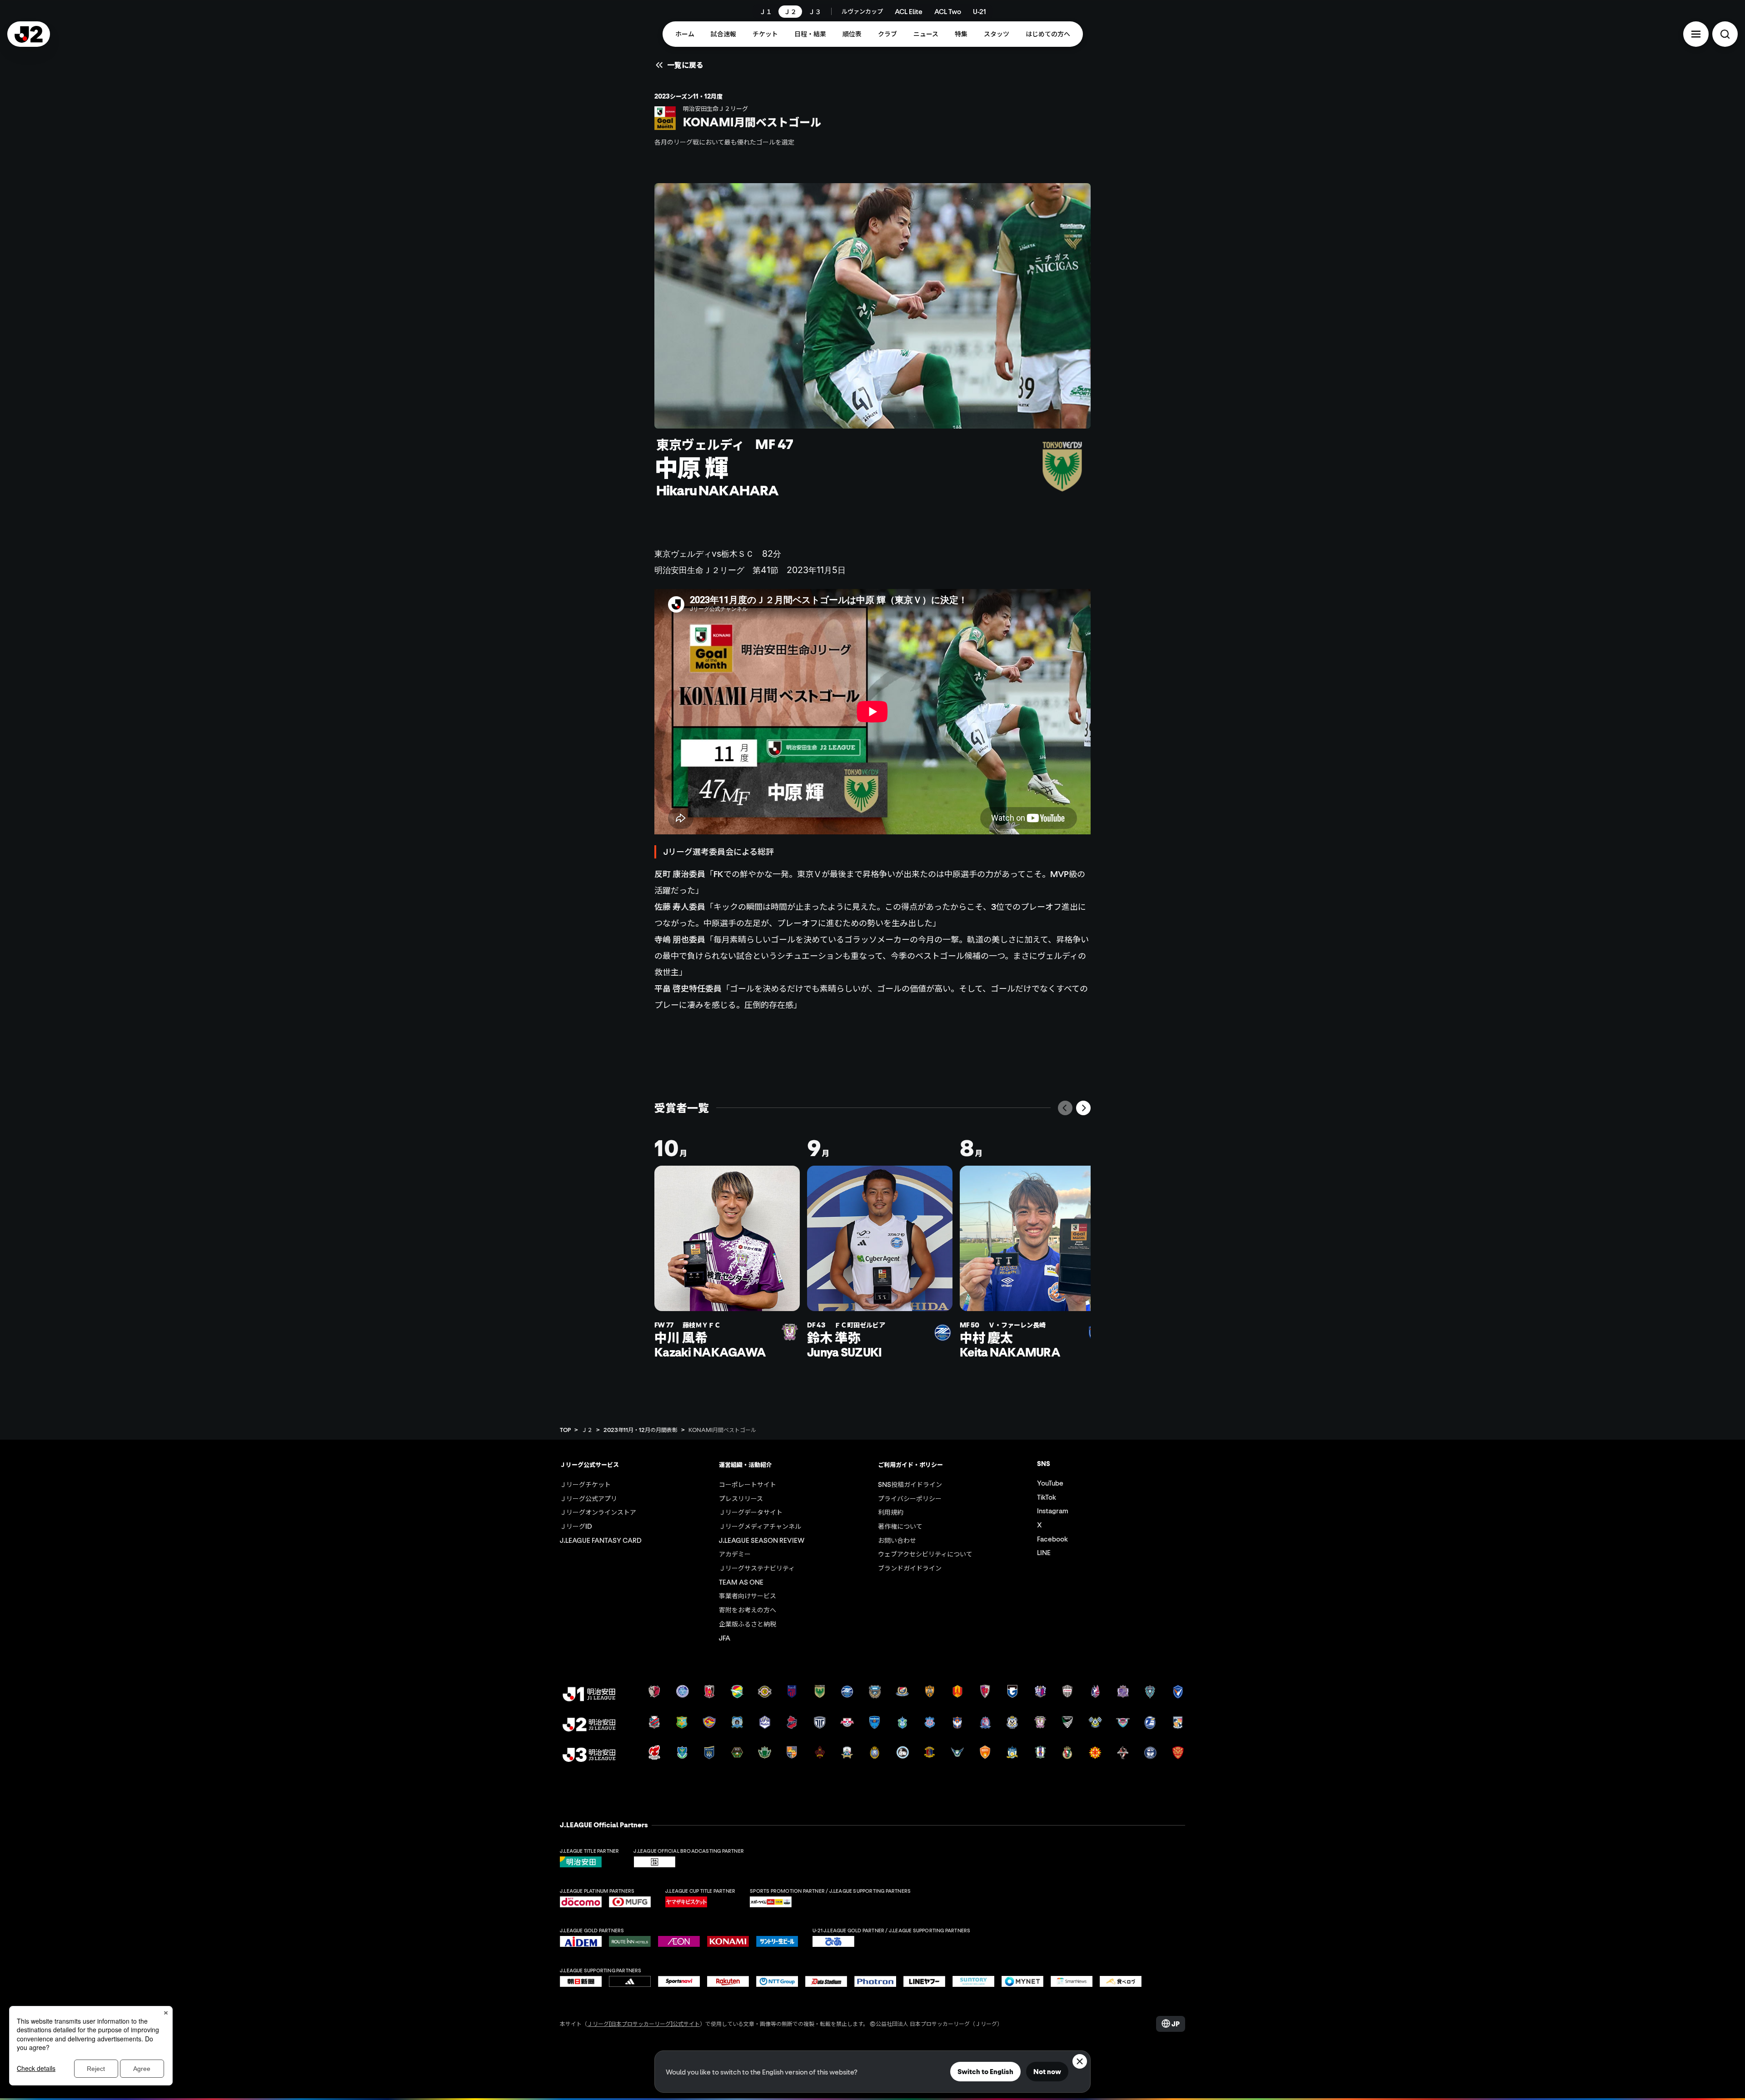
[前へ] (1065, 1108)
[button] (1696, 34)
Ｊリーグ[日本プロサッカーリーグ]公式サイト (643, 2023)
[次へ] (1083, 1108)
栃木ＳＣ (738, 554)
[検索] (1725, 34)
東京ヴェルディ (683, 554)
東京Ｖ (809, 874)
